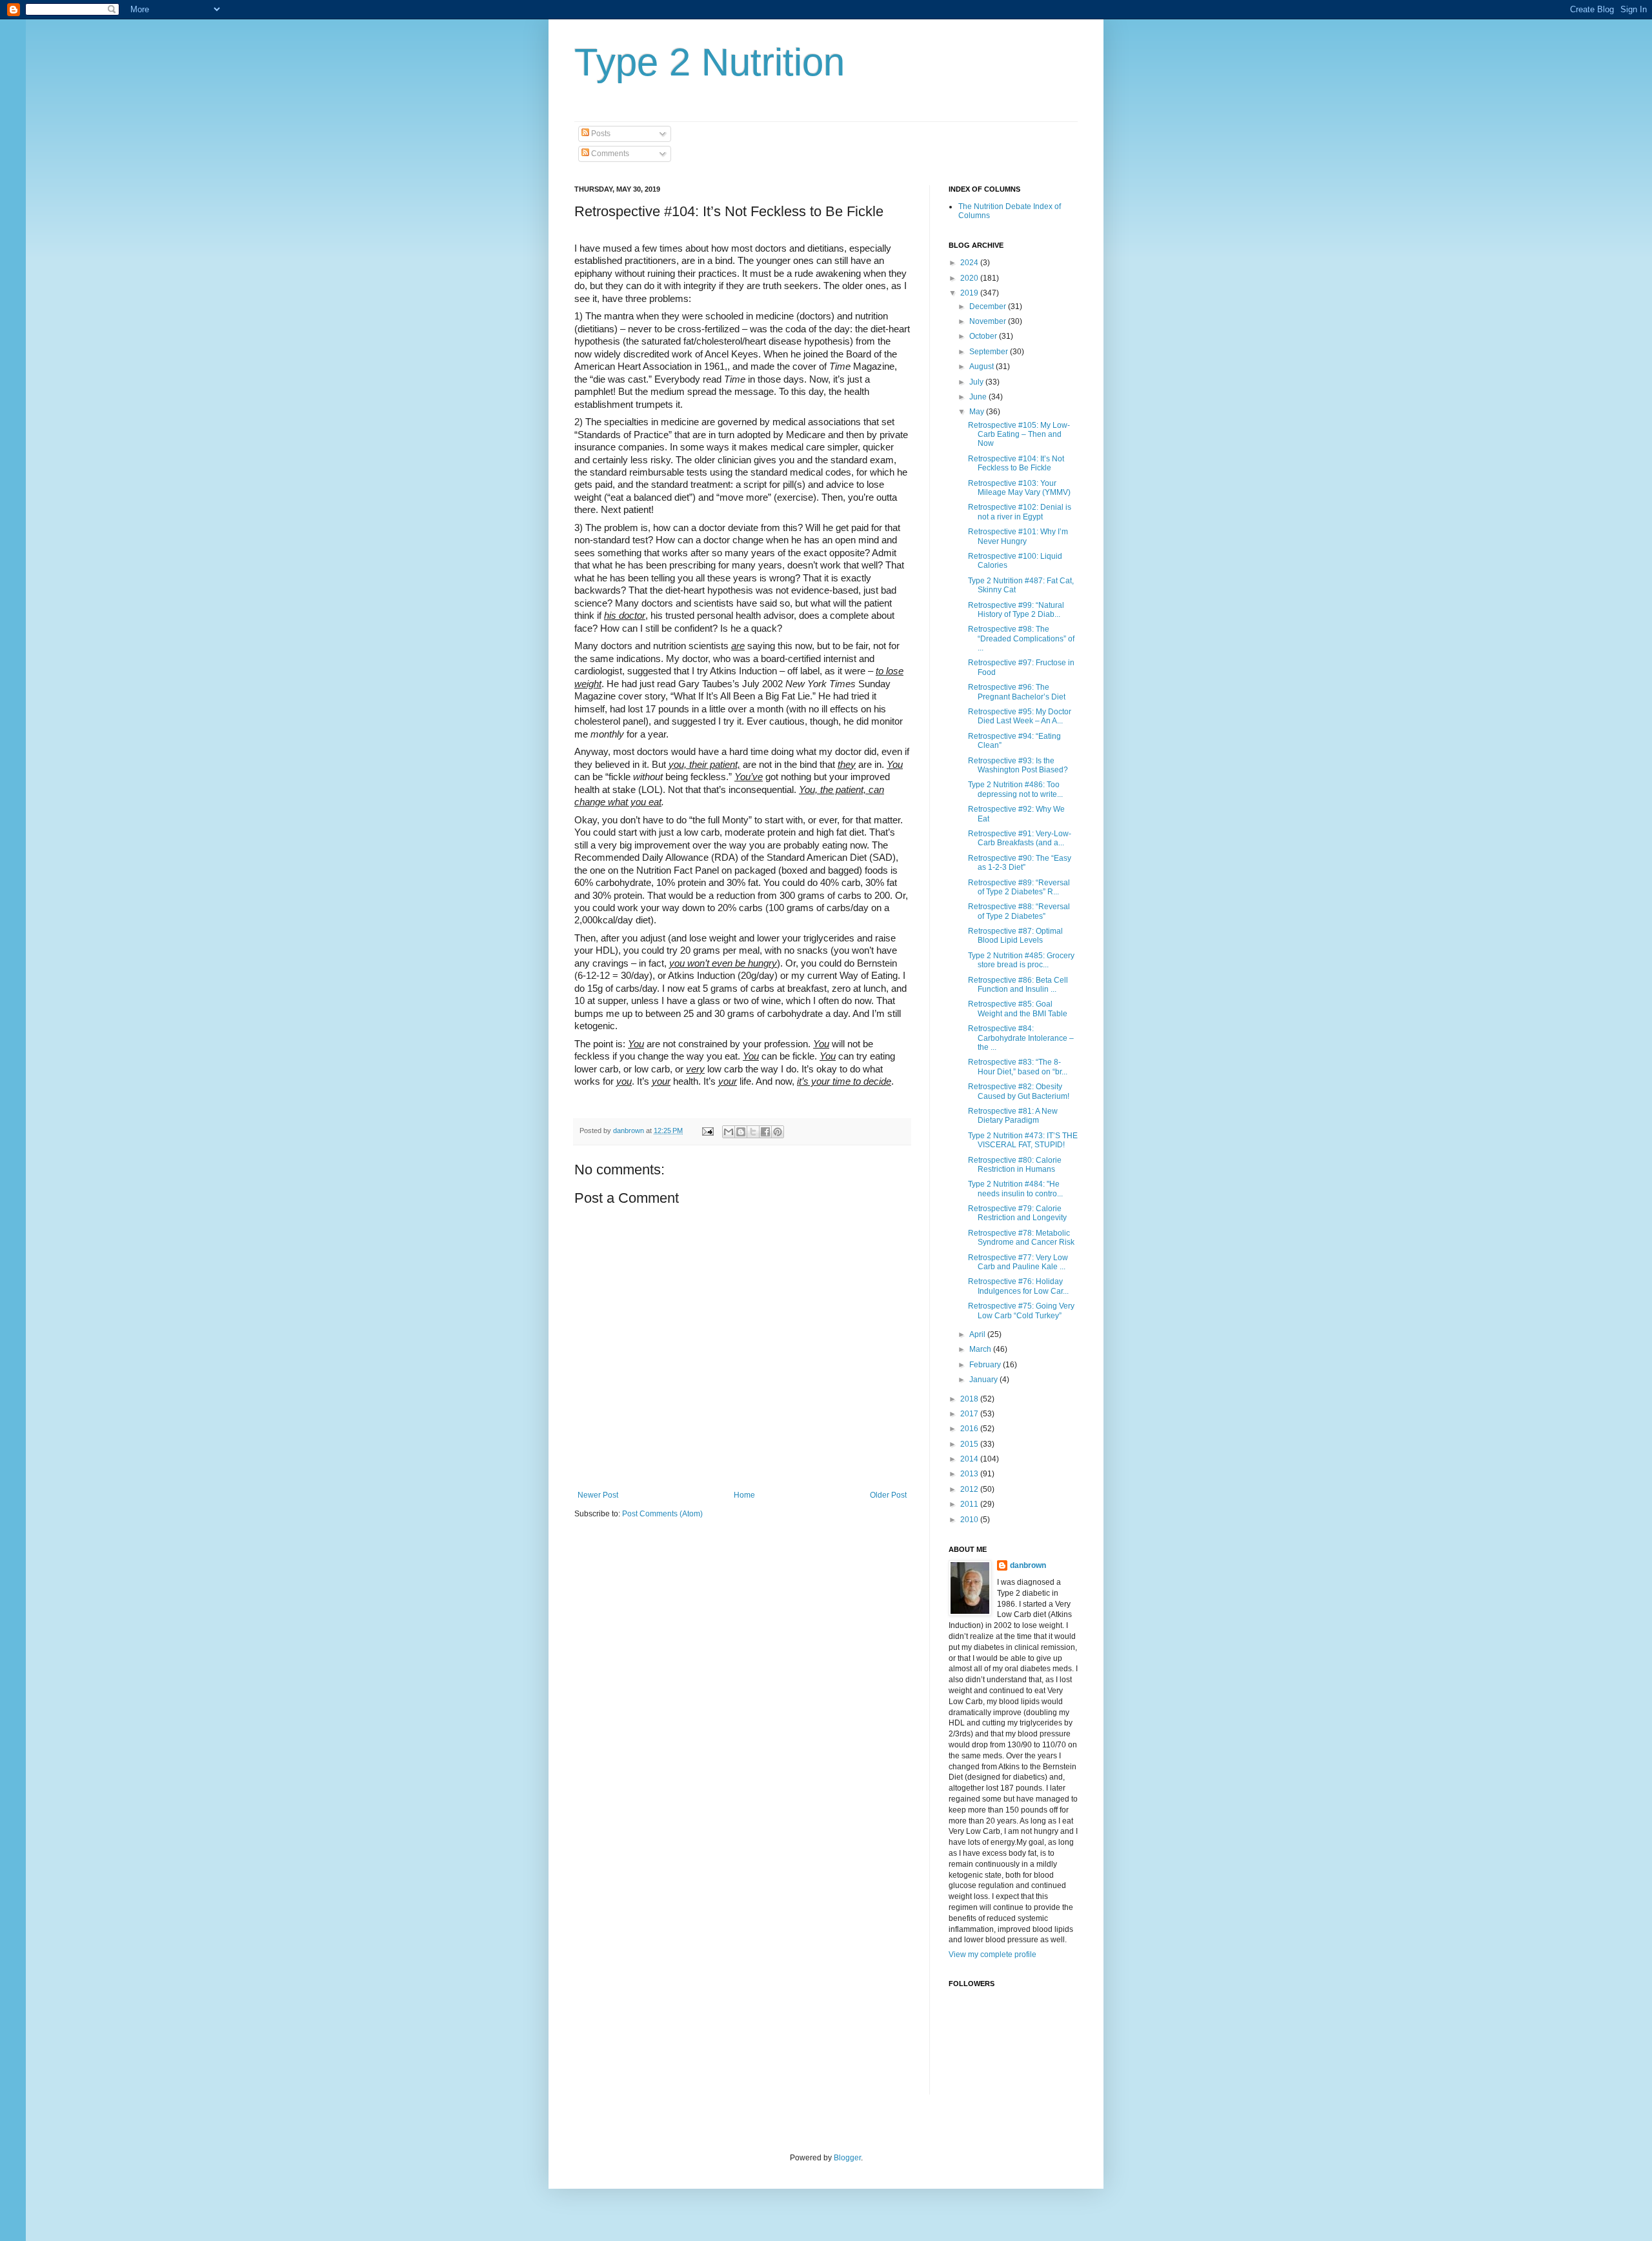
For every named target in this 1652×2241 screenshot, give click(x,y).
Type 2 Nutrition (710, 62)
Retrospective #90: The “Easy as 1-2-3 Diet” (1020, 863)
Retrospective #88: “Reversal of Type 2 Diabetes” (1019, 911)
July (977, 382)
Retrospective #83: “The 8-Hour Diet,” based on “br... (1018, 1067)
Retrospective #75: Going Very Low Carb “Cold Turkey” (1021, 1311)
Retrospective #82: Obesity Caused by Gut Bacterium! (1019, 1091)
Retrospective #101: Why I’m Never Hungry (1018, 536)
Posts (600, 134)
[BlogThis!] (741, 1132)
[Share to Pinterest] (778, 1132)
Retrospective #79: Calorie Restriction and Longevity (1017, 1213)
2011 (970, 1504)
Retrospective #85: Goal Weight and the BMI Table (1018, 1009)
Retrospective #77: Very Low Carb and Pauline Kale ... (1018, 1262)
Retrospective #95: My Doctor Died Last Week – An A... (1020, 716)
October (984, 336)
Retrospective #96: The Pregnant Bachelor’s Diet (1017, 692)
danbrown (1028, 1565)
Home (744, 1495)
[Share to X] (753, 1132)
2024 (970, 263)
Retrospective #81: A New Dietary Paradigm (1013, 1116)
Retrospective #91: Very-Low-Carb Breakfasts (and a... (1020, 838)
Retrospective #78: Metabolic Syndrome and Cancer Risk (1021, 1238)
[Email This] (729, 1132)
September (990, 352)
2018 (970, 1399)
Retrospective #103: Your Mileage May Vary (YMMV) (1019, 488)
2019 (970, 293)
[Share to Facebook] (765, 1132)
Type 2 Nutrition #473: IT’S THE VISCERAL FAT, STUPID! (1023, 1140)
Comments (609, 154)
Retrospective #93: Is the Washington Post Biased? (1018, 765)
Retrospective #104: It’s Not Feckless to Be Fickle (1016, 463)
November (989, 321)
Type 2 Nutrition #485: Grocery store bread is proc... (1021, 960)
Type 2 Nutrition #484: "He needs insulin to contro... (1015, 1189)
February (986, 1365)
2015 (970, 1444)
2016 (970, 1429)
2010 (970, 1520)
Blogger (847, 2158)
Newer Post (598, 1495)
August (982, 367)
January (984, 1380)
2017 (970, 1414)
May (978, 412)
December (989, 307)
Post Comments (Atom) (662, 1514)
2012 (970, 1489)
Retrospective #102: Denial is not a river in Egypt (1020, 512)
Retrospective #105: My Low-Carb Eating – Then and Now (1019, 435)
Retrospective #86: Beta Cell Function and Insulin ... (1018, 985)
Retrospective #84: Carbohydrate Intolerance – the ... (1021, 1038)
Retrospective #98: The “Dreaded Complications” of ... (1021, 638)
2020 (970, 278)
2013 (970, 1474)
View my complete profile (992, 1955)
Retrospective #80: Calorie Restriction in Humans (1015, 1165)
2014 (970, 1459)
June (979, 397)
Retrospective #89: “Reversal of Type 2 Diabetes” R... (1019, 887)
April (978, 1334)
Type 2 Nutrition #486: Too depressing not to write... (1015, 789)
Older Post (888, 1495)
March (981, 1349)
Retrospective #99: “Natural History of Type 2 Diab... (1016, 610)
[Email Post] (707, 1131)
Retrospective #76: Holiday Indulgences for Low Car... (1018, 1286)
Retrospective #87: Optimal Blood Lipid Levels (1015, 936)
